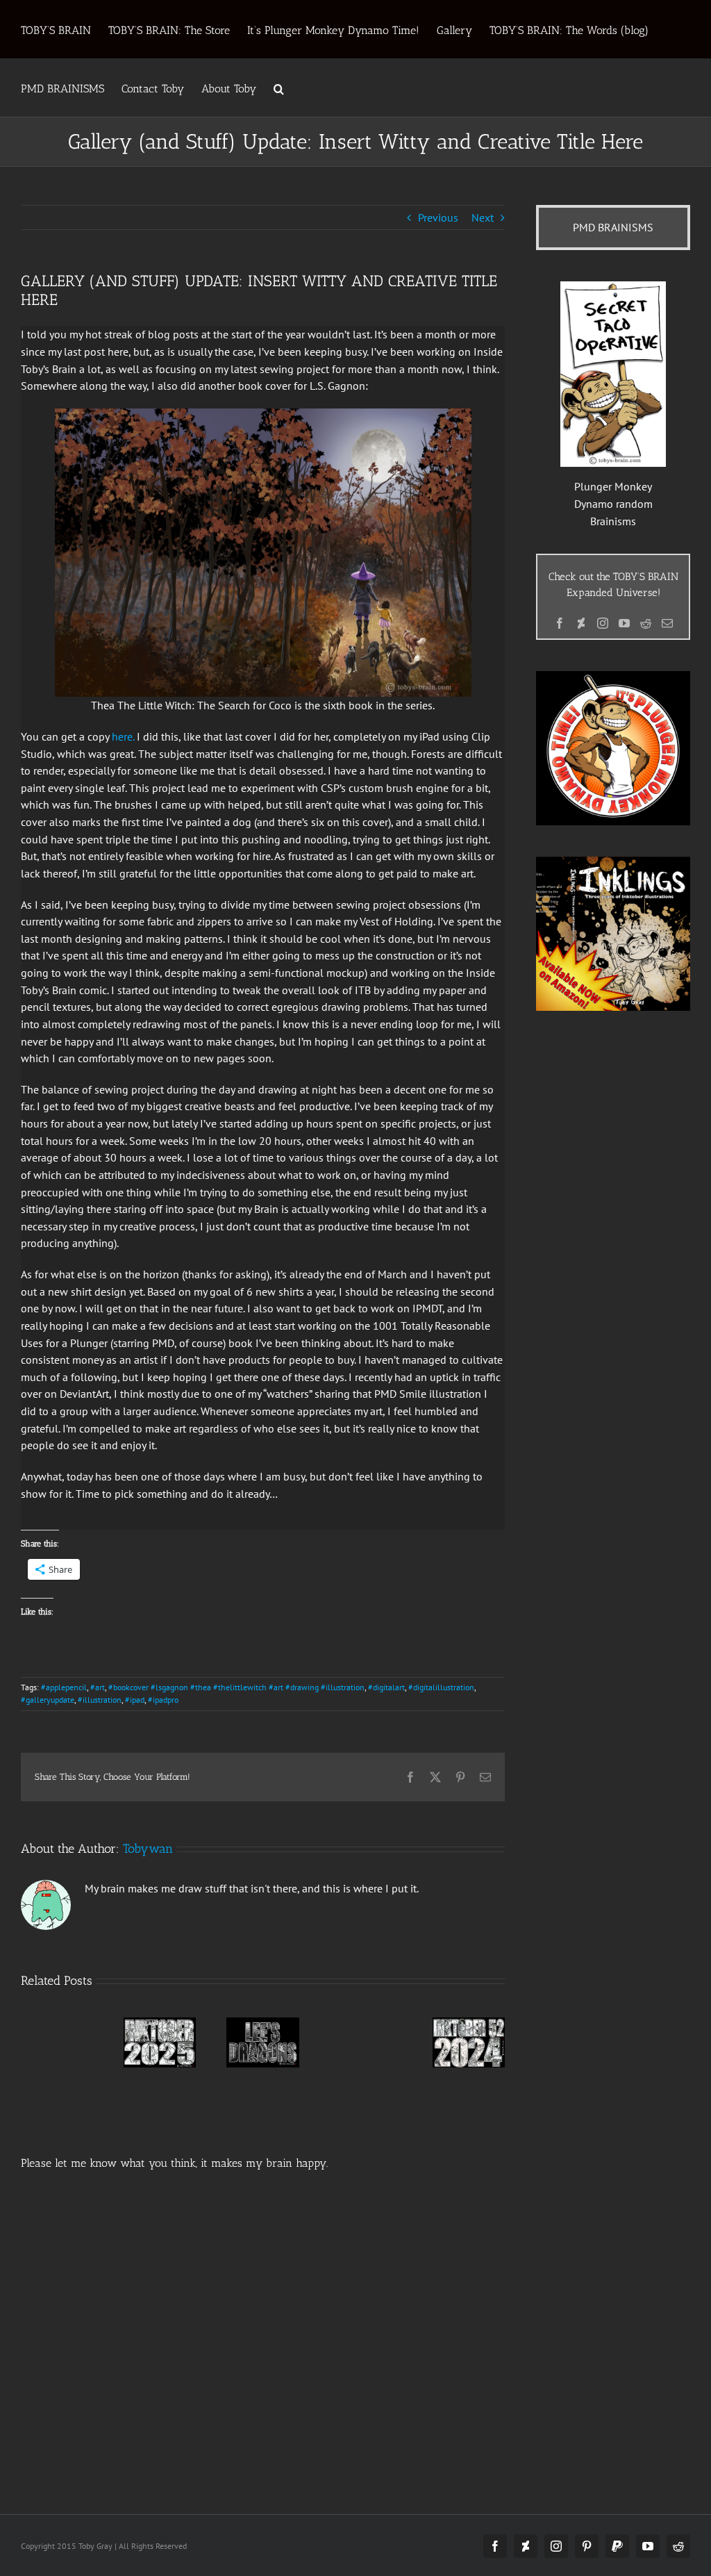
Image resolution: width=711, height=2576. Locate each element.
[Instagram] (603, 623)
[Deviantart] (581, 623)
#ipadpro (163, 1700)
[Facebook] (560, 623)
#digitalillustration (441, 1687)
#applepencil (64, 1687)
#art (98, 1687)
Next (483, 217)
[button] (279, 88)
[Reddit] (646, 623)
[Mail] (667, 623)
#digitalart (386, 1687)
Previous (438, 217)
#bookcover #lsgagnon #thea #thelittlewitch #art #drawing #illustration (236, 1687)
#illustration (100, 1700)
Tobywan (148, 1849)
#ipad (135, 1700)
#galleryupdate (48, 1700)
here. (123, 736)
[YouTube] (624, 623)
